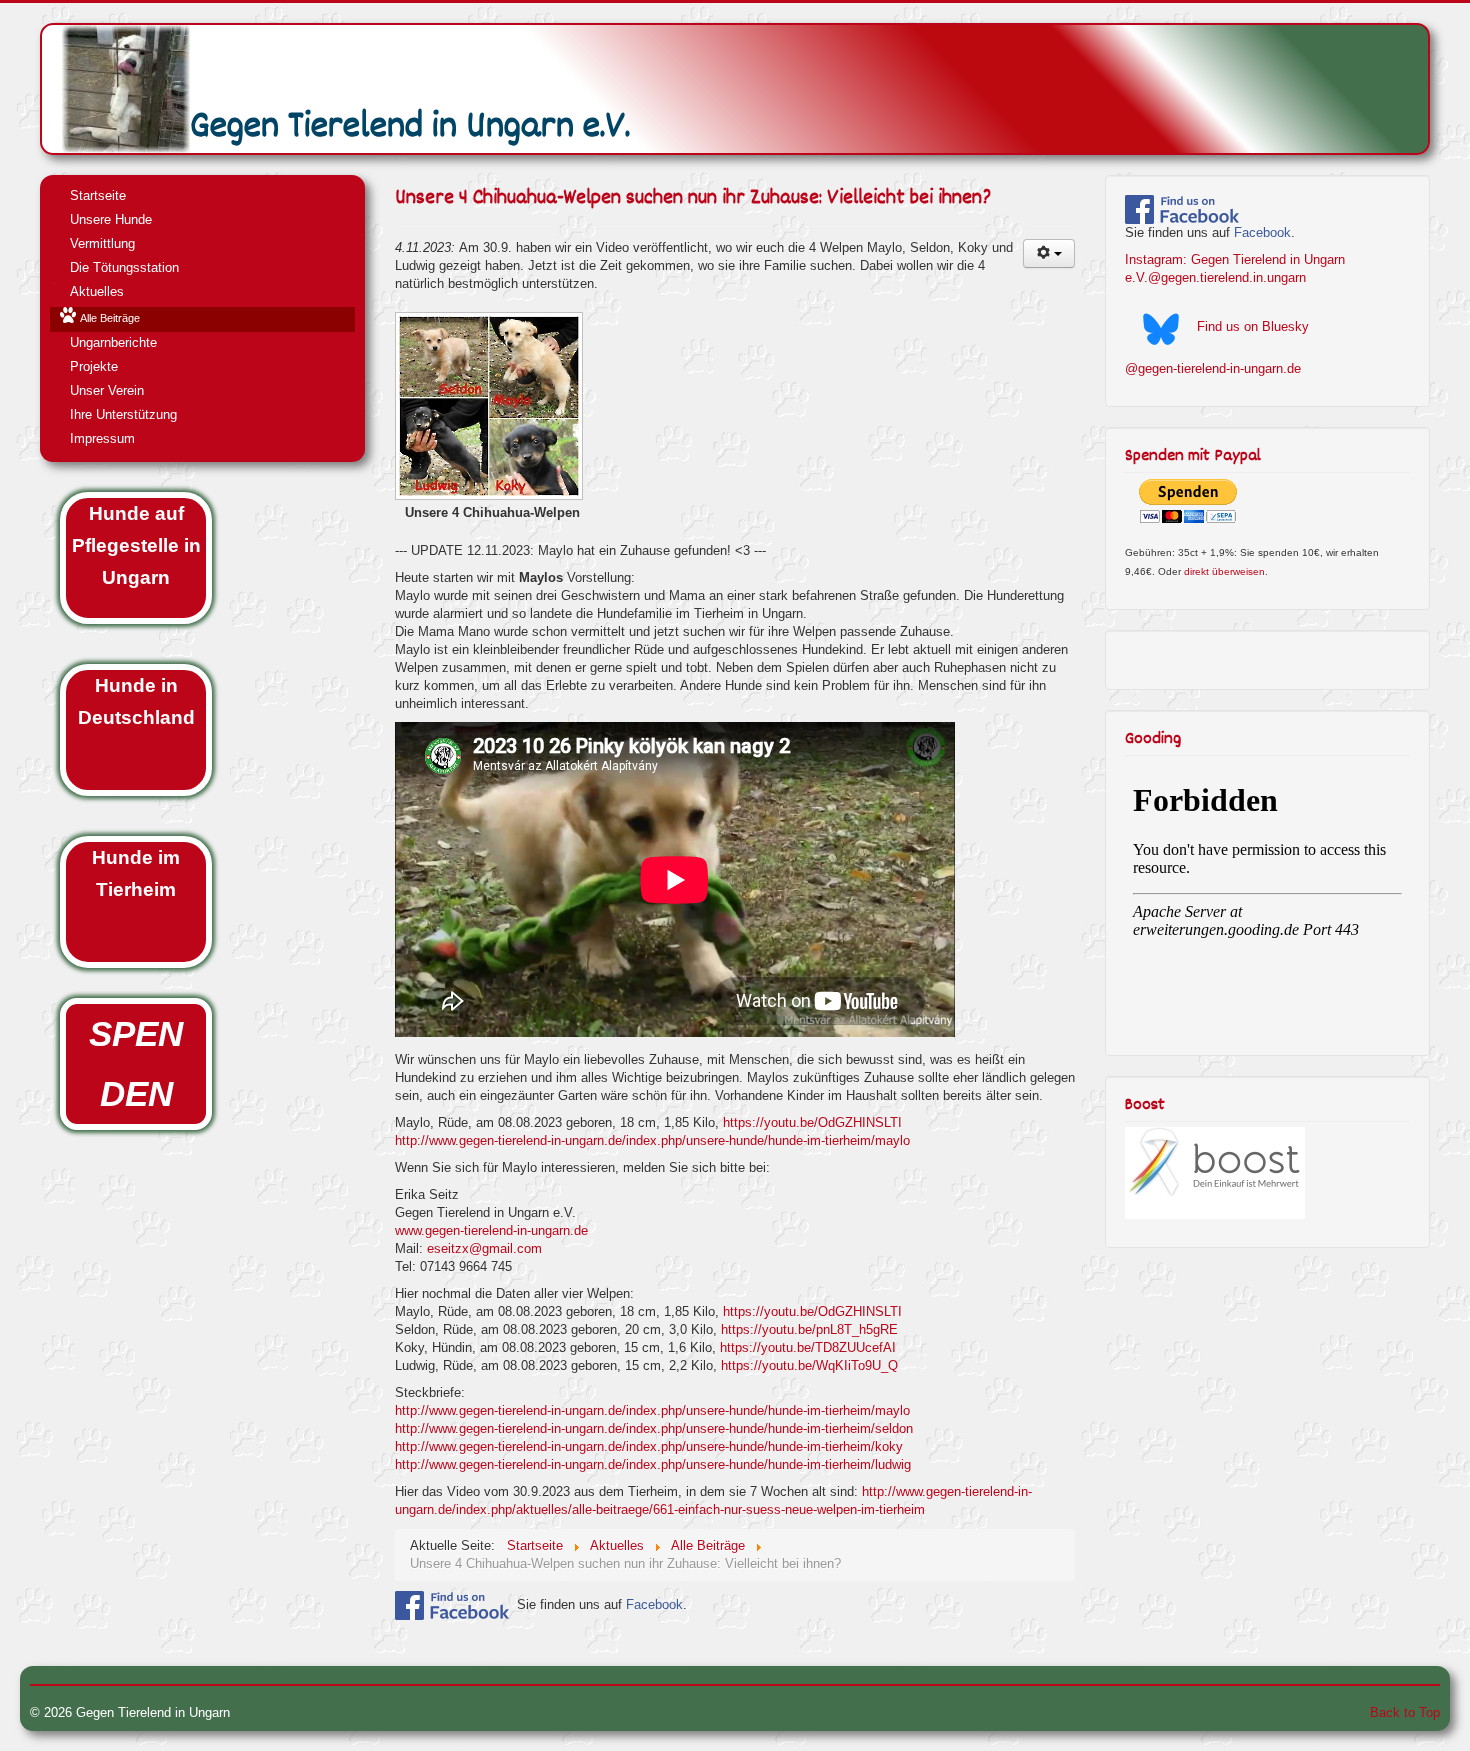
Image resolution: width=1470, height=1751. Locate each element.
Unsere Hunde (111, 219)
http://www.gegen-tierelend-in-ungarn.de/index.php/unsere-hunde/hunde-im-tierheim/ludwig (653, 1464)
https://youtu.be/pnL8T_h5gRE (809, 1329)
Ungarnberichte (113, 342)
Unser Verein (107, 390)
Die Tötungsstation (124, 267)
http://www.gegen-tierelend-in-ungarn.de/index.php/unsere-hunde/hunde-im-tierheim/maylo (652, 1140)
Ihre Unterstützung (123, 414)
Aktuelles (97, 291)
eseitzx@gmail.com (484, 1248)
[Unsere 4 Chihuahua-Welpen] (491, 408)
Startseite (98, 195)
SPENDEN (136, 1064)
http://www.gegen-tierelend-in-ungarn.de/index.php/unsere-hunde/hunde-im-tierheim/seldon (654, 1428)
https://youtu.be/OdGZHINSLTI (812, 1122)
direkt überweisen (1224, 571)
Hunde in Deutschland (136, 701)
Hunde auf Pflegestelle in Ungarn (136, 545)
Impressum (102, 438)
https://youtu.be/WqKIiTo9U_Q (809, 1365)
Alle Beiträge (110, 318)
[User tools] (1049, 253)
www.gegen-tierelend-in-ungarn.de (491, 1230)
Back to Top (1405, 1712)
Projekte (94, 366)
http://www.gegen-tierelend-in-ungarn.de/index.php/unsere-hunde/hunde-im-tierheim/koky (649, 1446)
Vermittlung (102, 243)
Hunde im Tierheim (136, 873)
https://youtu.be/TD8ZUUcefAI (808, 1347)
